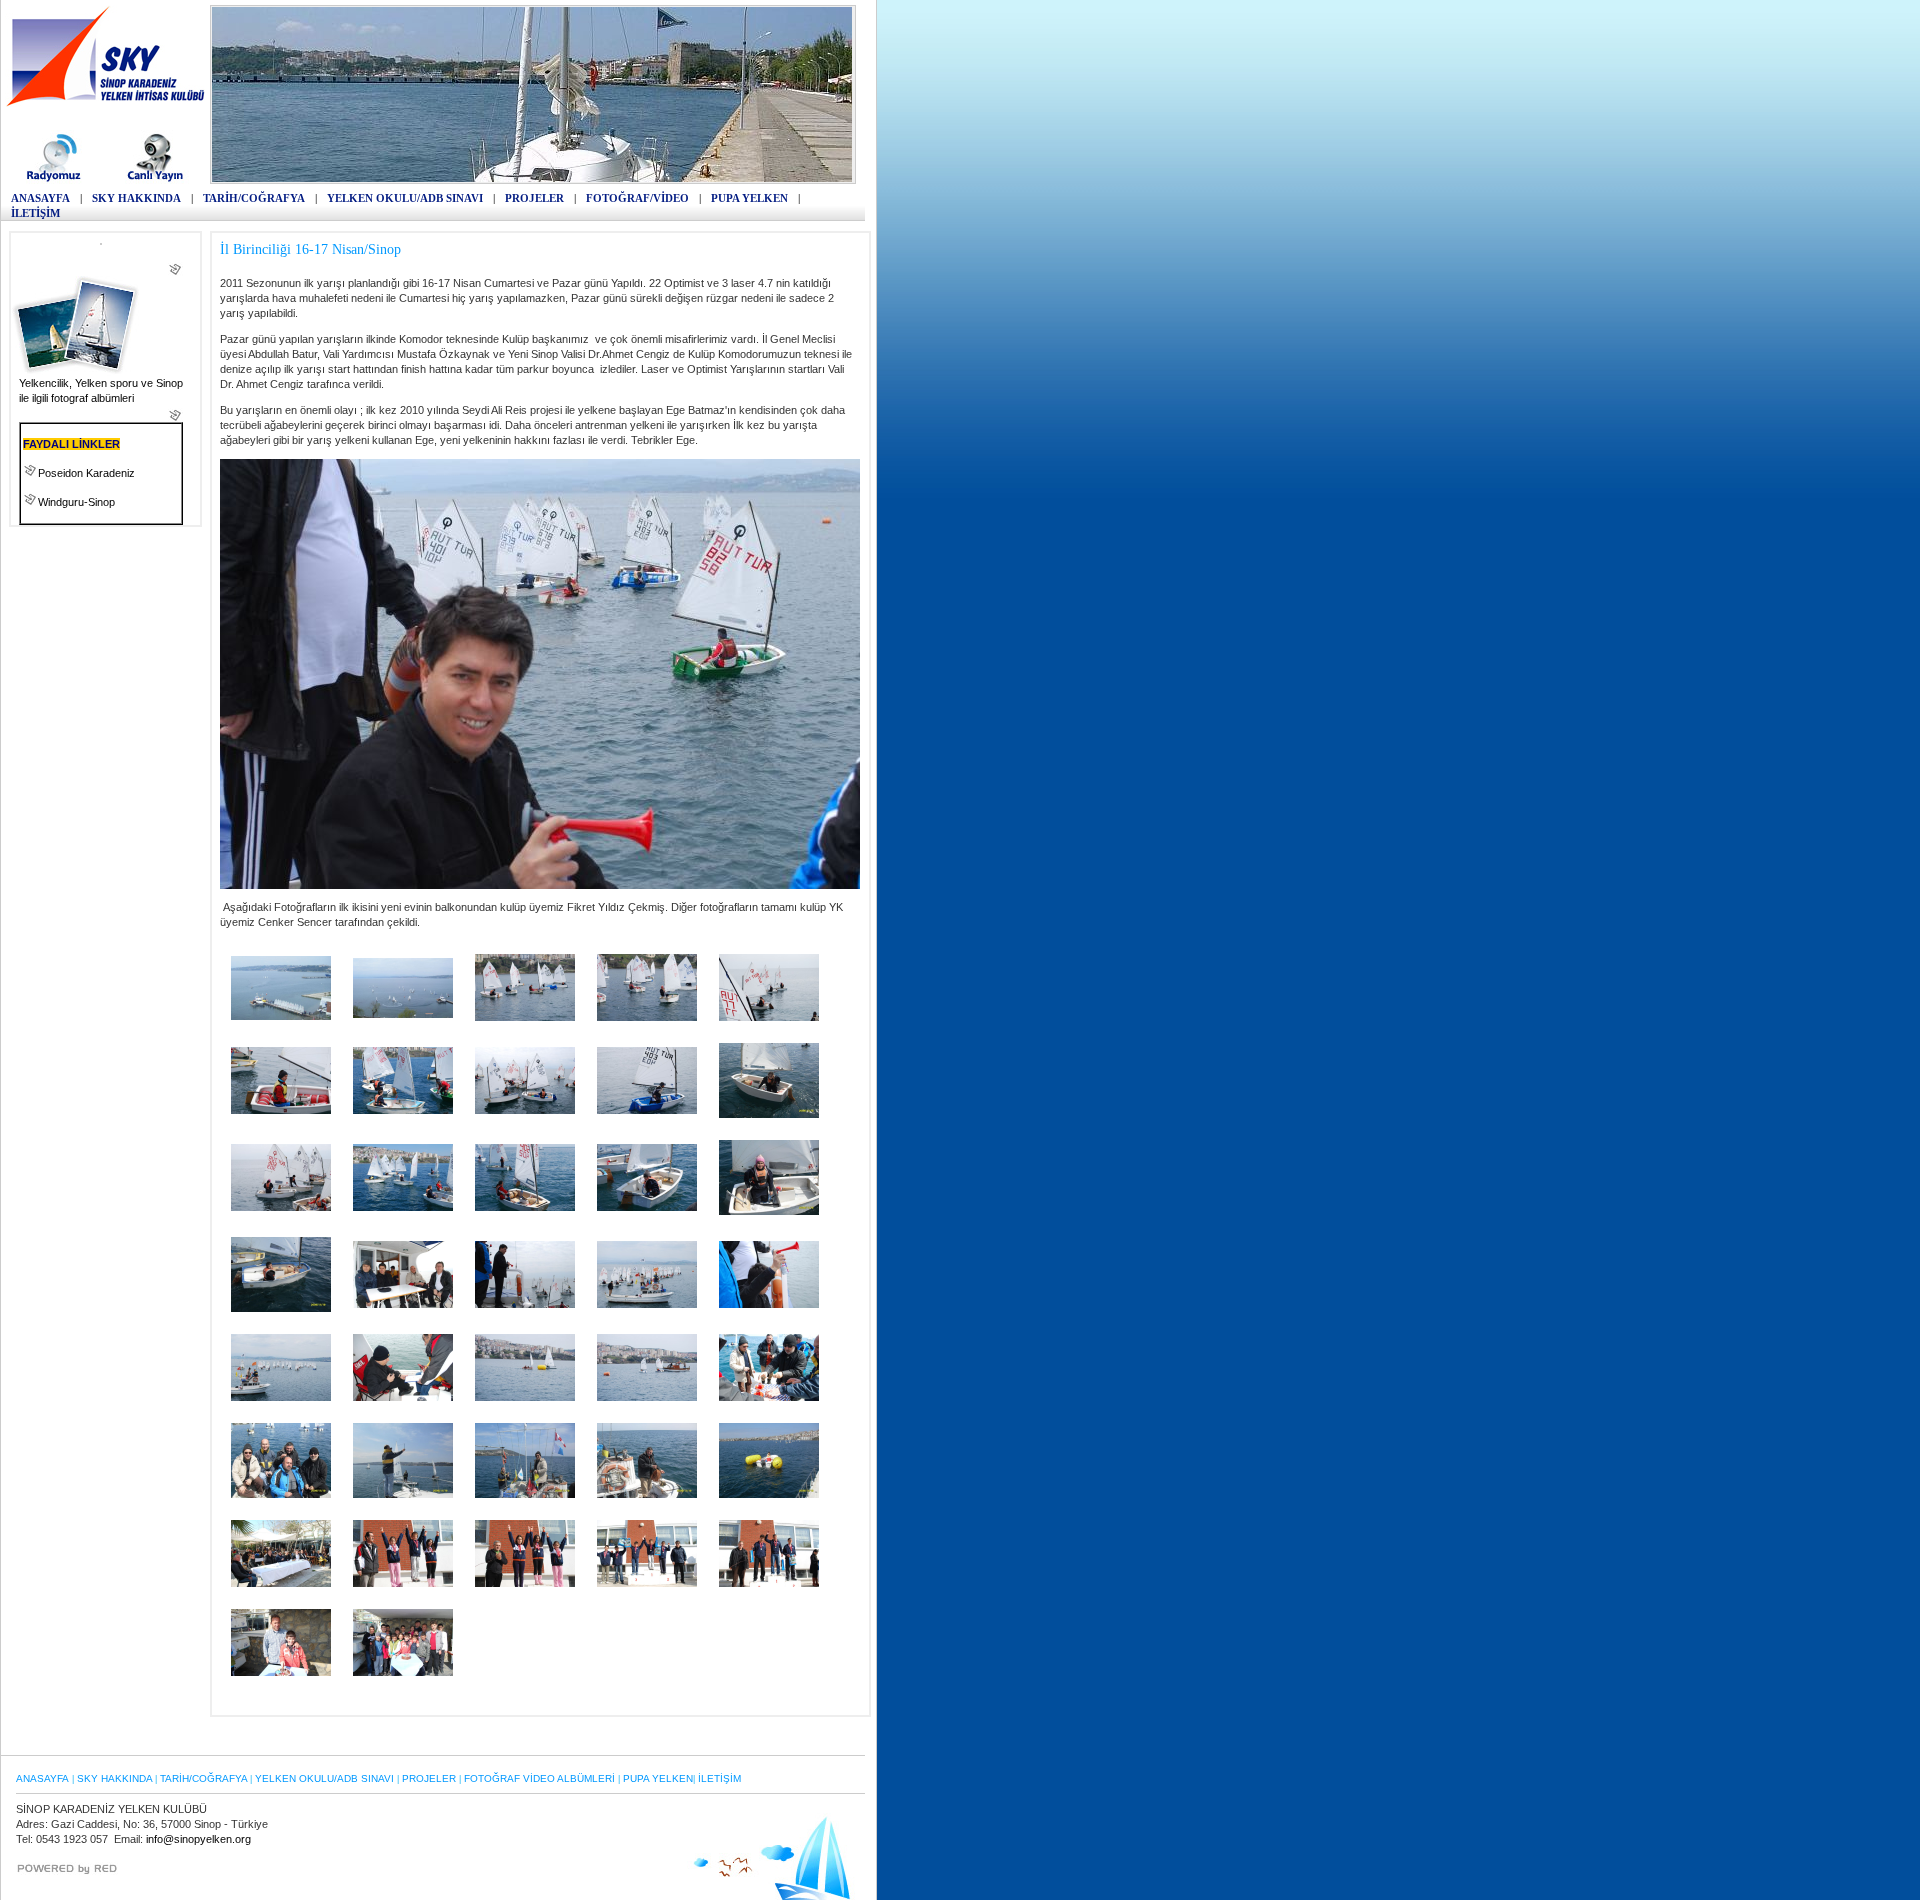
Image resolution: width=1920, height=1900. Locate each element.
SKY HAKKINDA (136, 198)
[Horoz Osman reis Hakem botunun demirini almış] (647, 1494)
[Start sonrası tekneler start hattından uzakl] (281, 1397)
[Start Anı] (769, 1304)
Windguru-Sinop (76, 502)
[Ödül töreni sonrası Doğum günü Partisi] (403, 1672)
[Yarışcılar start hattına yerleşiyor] (525, 1304)
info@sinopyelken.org (198, 1839)
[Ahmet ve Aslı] (647, 1017)
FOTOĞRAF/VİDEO (637, 198)
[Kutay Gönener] (647, 1110)
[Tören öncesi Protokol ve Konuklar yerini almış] (281, 1583)
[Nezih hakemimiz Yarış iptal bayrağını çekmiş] (525, 1494)
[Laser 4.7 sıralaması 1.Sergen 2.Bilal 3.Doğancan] (769, 1583)
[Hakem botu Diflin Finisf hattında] (647, 1397)
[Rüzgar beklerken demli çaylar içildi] (769, 1397)
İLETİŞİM (35, 213)
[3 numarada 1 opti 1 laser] (525, 1397)
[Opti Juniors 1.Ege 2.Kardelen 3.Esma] (403, 1583)
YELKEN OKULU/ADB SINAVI (405, 198)
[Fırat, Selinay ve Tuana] (281, 1207)
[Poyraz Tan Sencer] (647, 1207)
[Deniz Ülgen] (769, 1211)
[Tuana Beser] (525, 1207)
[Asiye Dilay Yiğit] (403, 1207)
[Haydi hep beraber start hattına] (403, 1014)
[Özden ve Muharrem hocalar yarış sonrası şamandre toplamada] (769, 1494)
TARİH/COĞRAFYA (254, 198)
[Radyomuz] (56, 180)
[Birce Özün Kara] (769, 1114)
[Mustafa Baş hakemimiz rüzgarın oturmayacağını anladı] (403, 1494)
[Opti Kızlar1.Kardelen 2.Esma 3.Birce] (525, 1583)
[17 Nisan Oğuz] (281, 1672)
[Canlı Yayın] (155, 180)
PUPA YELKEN (749, 198)
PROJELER (534, 198)
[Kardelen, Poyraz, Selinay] (769, 1017)
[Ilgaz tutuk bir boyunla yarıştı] (281, 1110)
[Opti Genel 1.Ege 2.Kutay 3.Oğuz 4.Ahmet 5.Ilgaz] (647, 1583)
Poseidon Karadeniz (86, 473)
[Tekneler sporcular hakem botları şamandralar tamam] (281, 1016)
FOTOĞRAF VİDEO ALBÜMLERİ (539, 1778)
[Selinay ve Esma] (525, 1017)
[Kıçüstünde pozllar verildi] (281, 1494)
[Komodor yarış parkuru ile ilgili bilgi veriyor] (403, 1397)
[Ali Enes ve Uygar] (403, 1110)
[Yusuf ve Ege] (525, 1110)
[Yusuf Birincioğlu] (281, 1308)
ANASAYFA (40, 198)
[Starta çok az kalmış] (647, 1304)
